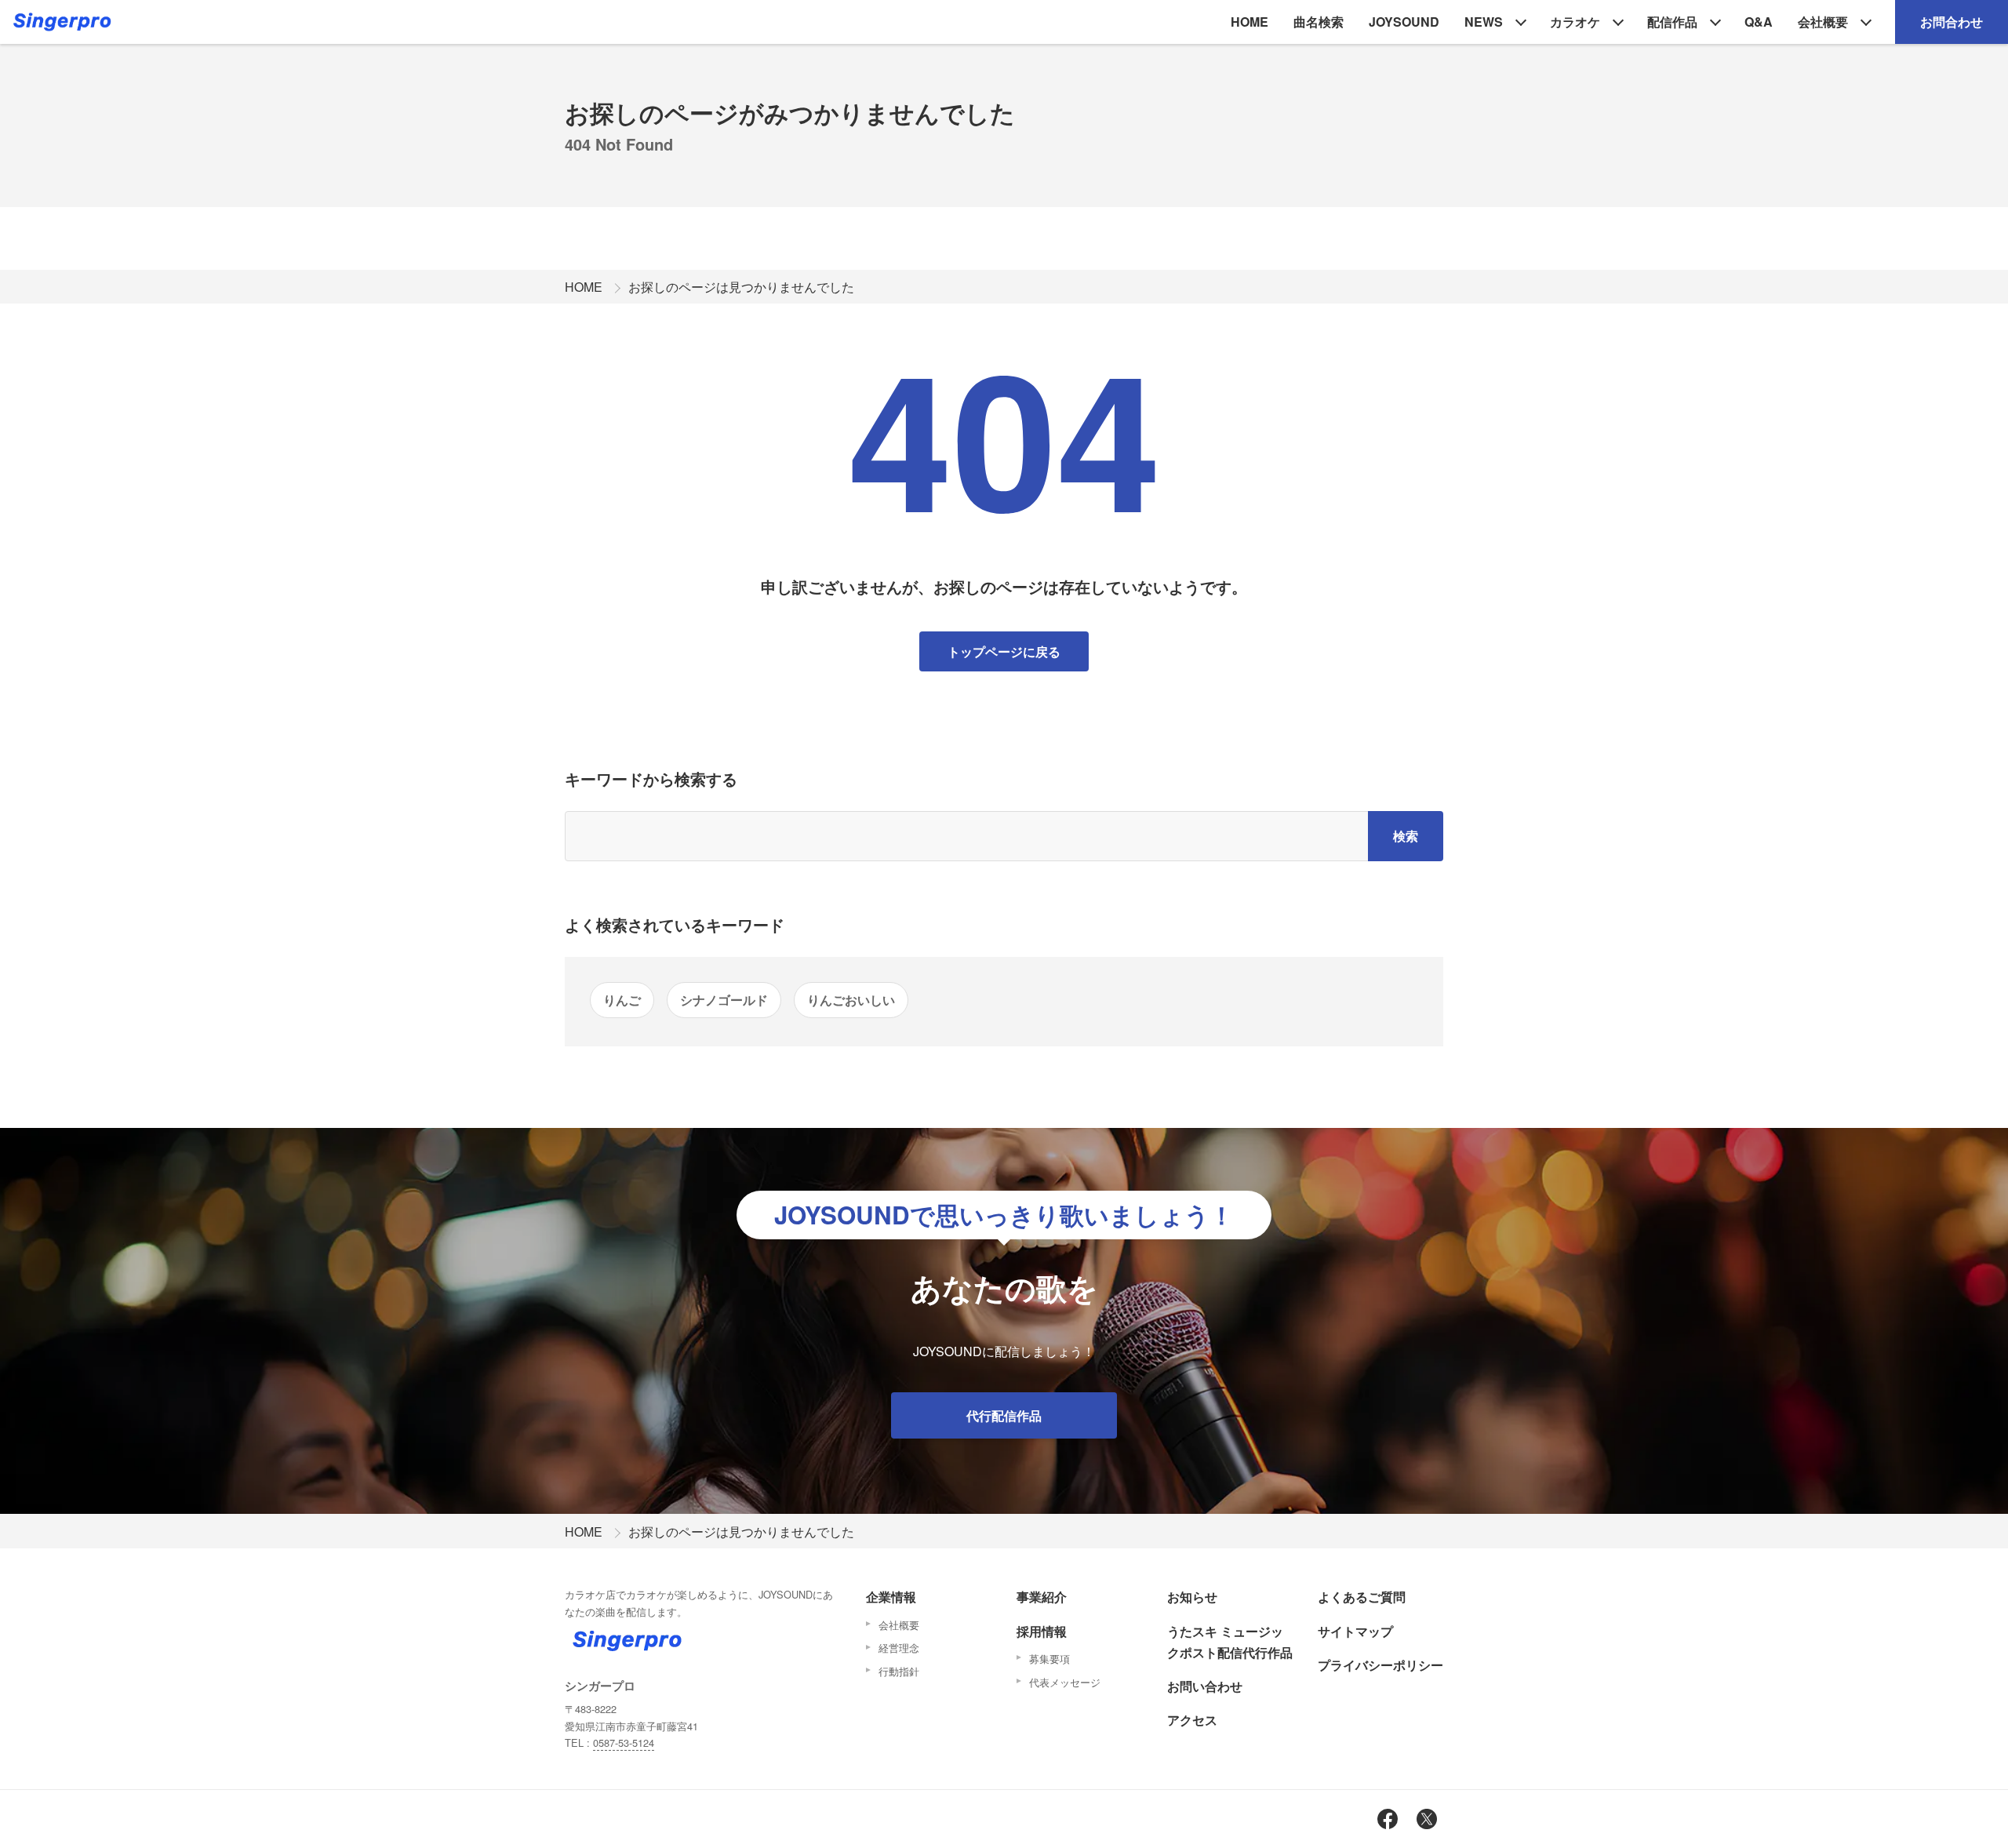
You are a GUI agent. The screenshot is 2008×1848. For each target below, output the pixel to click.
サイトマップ (1355, 1631)
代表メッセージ (1065, 1682)
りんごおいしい (851, 1000)
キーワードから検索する (651, 778)
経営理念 (899, 1648)
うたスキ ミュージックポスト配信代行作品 (1230, 1642)
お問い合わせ (1205, 1686)
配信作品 (1672, 22)
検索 (1406, 836)
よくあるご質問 (1362, 1597)
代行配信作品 (1004, 1415)
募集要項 (1049, 1659)
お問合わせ (1952, 22)
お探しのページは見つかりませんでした (741, 287)
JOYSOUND (1404, 22)
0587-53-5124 (624, 1743)
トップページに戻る (1004, 651)
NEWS (1484, 22)
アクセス (1192, 1720)
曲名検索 (1319, 22)
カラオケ (1575, 22)
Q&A (1759, 22)
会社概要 (1823, 22)
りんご (622, 1000)
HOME (1250, 22)
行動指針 (899, 1671)
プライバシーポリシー (1380, 1665)
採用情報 (1042, 1631)
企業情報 (891, 1597)
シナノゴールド (724, 1000)
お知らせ (1192, 1597)
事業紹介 (1042, 1597)
